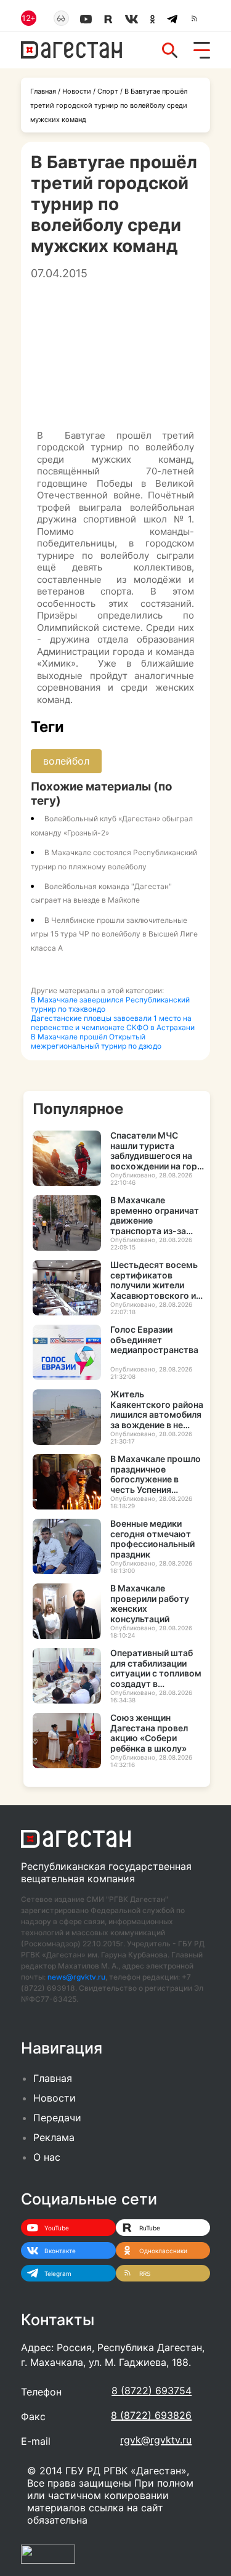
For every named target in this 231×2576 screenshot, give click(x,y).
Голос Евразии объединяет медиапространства (154, 1340)
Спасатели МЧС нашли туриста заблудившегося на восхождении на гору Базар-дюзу (156, 1151)
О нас (47, 2157)
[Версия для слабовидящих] (61, 18)
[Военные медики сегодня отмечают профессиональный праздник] (67, 1546)
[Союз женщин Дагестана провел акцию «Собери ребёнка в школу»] (67, 1741)
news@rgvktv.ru (76, 1977)
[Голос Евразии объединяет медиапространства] (67, 1352)
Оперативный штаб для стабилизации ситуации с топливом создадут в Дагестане (156, 1668)
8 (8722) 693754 (152, 2391)
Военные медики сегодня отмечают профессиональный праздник (152, 1539)
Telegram (58, 2273)
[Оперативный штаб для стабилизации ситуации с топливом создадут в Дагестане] (67, 1676)
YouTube (57, 2228)
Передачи (57, 2118)
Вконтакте (60, 2251)
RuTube (150, 2228)
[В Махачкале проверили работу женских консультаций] (67, 1611)
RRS (145, 2273)
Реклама (54, 2137)
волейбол (66, 761)
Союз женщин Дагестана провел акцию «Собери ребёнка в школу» (149, 1733)
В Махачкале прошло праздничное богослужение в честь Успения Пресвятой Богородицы (156, 1474)
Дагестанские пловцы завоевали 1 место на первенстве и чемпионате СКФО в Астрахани (113, 1023)
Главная (43, 91)
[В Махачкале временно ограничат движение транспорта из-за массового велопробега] (67, 1223)
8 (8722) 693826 (151, 2415)
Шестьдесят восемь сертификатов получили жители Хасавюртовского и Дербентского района (154, 1280)
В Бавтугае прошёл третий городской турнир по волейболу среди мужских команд (109, 105)
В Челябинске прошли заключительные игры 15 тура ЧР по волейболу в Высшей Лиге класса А (114, 934)
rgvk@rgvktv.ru (156, 2440)
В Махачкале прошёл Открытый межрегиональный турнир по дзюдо (96, 1041)
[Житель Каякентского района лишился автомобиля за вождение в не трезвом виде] (67, 1417)
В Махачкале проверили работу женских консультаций (150, 1603)
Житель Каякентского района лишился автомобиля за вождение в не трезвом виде (157, 1409)
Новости (77, 91)
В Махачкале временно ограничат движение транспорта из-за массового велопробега (155, 1215)
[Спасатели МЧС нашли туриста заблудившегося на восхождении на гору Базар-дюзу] (67, 1158)
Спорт (108, 91)
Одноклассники (163, 2251)
